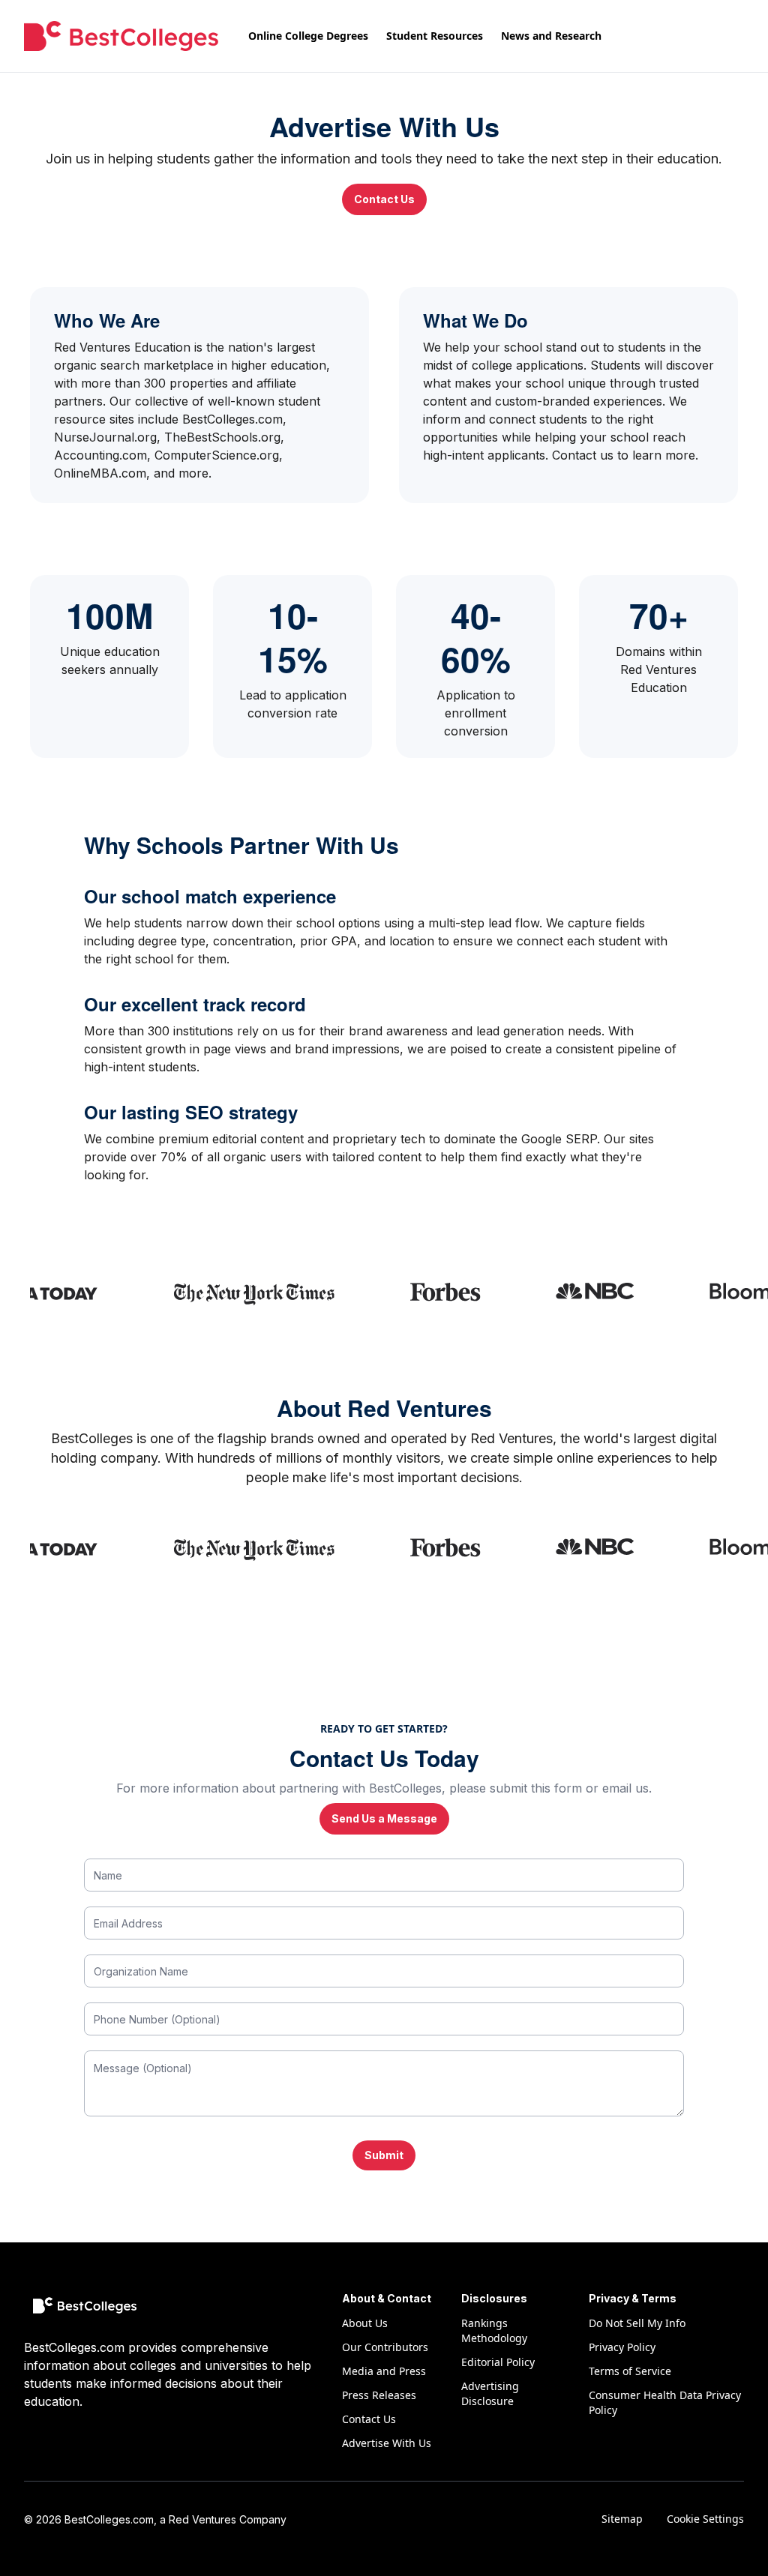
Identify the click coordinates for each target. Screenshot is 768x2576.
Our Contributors (385, 2347)
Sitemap (622, 2519)
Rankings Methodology (494, 2330)
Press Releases (379, 2395)
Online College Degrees (308, 36)
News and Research (551, 36)
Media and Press (384, 2371)
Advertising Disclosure (490, 2393)
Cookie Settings (705, 2519)
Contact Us (384, 199)
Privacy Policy (622, 2347)
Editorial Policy (498, 2362)
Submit (384, 2155)
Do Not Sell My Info (637, 2323)
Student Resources (435, 36)
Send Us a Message (384, 1818)
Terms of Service (630, 2371)
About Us (365, 2323)
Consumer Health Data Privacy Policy (665, 2402)
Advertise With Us (387, 2443)
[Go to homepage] (121, 36)
